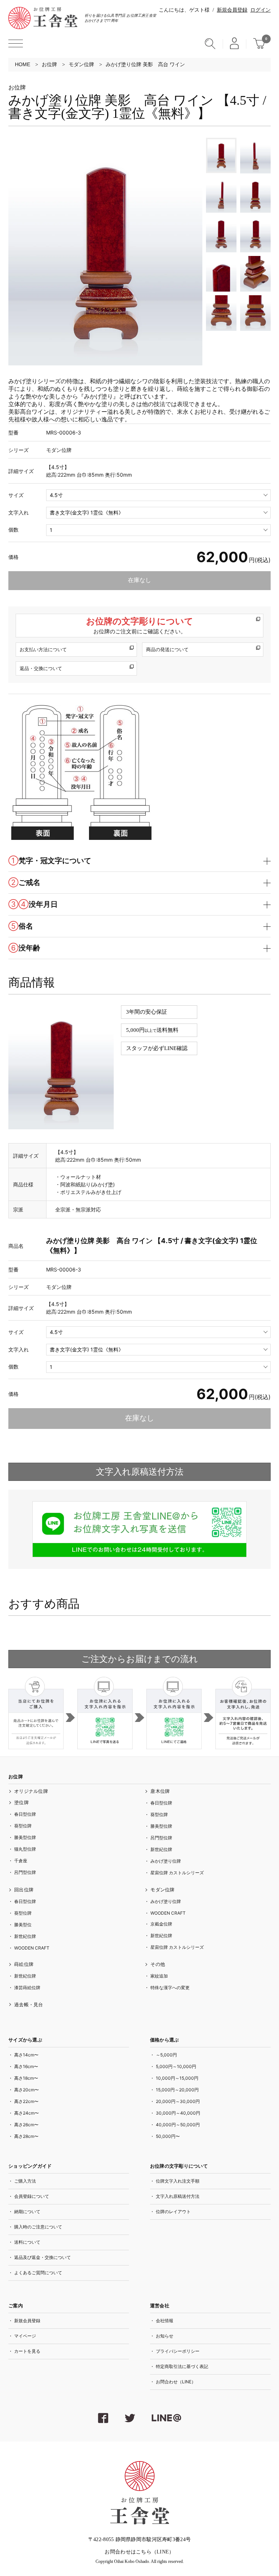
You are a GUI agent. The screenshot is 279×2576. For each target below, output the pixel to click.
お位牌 (49, 64)
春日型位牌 (25, 1814)
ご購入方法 (25, 2181)
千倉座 (21, 1861)
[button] (16, 43)
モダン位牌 (81, 64)
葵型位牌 (23, 1826)
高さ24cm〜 (27, 2113)
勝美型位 (23, 1925)
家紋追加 (159, 1976)
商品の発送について (167, 649)
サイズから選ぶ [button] (25, 2040)
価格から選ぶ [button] (165, 2040)
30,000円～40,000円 (178, 2113)
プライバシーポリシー (178, 2351)
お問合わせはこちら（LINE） (139, 2552)
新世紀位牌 (161, 1849)
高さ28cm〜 (26, 2136)
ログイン (260, 10)
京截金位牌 (161, 1924)
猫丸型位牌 (25, 1849)
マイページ (25, 2336)
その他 (158, 1964)
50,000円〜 (168, 2136)
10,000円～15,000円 (177, 2078)
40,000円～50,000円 (178, 2125)
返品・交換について (41, 668)
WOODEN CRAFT (32, 1948)
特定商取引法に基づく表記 (182, 2366)
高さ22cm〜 (26, 2101)
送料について (27, 2242)
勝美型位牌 (25, 1837)
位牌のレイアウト (173, 2212)
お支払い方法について (43, 649)
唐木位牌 (160, 1791)
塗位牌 (21, 1802)
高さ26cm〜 (26, 2125)
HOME (23, 64)
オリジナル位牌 (31, 1791)
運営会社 (160, 2306)
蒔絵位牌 (24, 1964)
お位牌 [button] (16, 1777)
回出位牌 (24, 1890)
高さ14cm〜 (26, 2055)
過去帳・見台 (29, 2005)
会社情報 (165, 2321)
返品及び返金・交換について (43, 2257)
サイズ (16, 495)
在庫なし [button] (139, 580)
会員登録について (32, 2196)
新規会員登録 (232, 10)
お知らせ (165, 2336)
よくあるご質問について (38, 2273)
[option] (105, 252)
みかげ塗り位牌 (166, 1861)
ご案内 (16, 2306)
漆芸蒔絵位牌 (27, 1988)
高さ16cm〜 (26, 2066)
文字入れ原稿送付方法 (178, 2196)
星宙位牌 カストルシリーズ (177, 1873)
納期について (27, 2212)
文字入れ (19, 512)
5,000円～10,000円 (176, 2066)
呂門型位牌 (25, 1872)
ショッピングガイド (30, 2166)
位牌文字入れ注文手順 (178, 2181)
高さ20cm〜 (27, 2090)
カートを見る (27, 2351)
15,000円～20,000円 (177, 2090)
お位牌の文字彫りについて (140, 625)
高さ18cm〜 (26, 2078)
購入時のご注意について (38, 2227)
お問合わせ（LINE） (176, 2382)
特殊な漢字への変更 (170, 1988)
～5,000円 (166, 2055)
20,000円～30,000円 (178, 2101)
